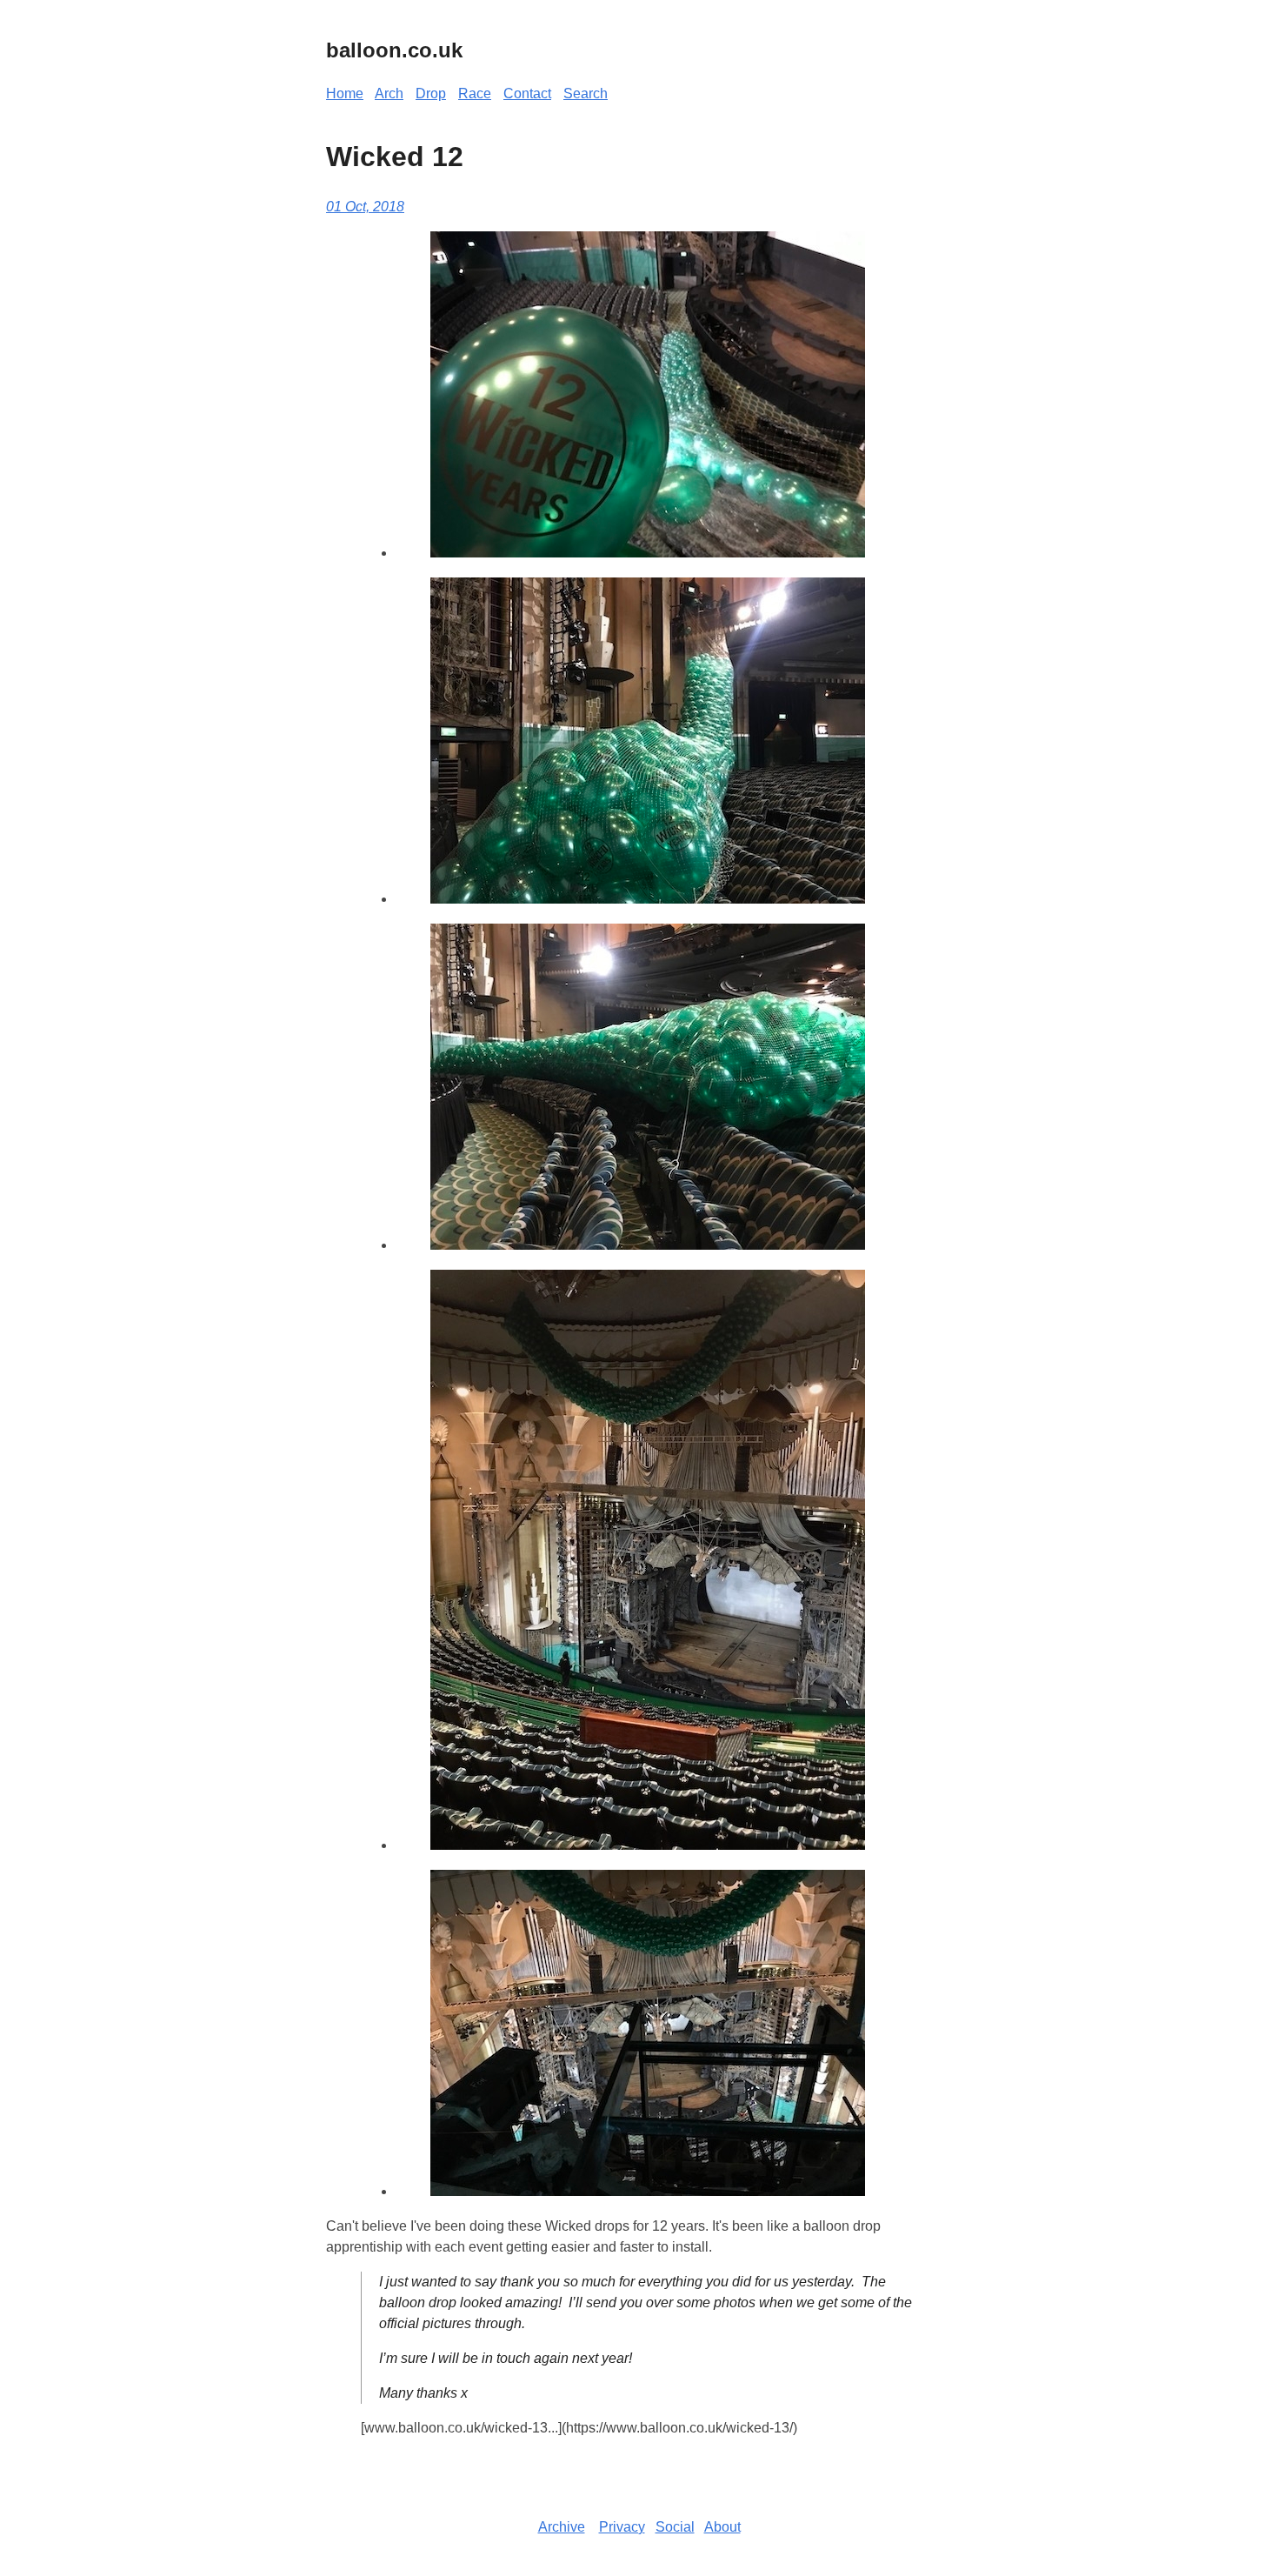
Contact (527, 93)
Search (586, 93)
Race (475, 93)
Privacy (622, 2527)
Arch (389, 93)
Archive (562, 2527)
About (722, 2527)
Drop (431, 93)
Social (675, 2527)
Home (345, 93)
